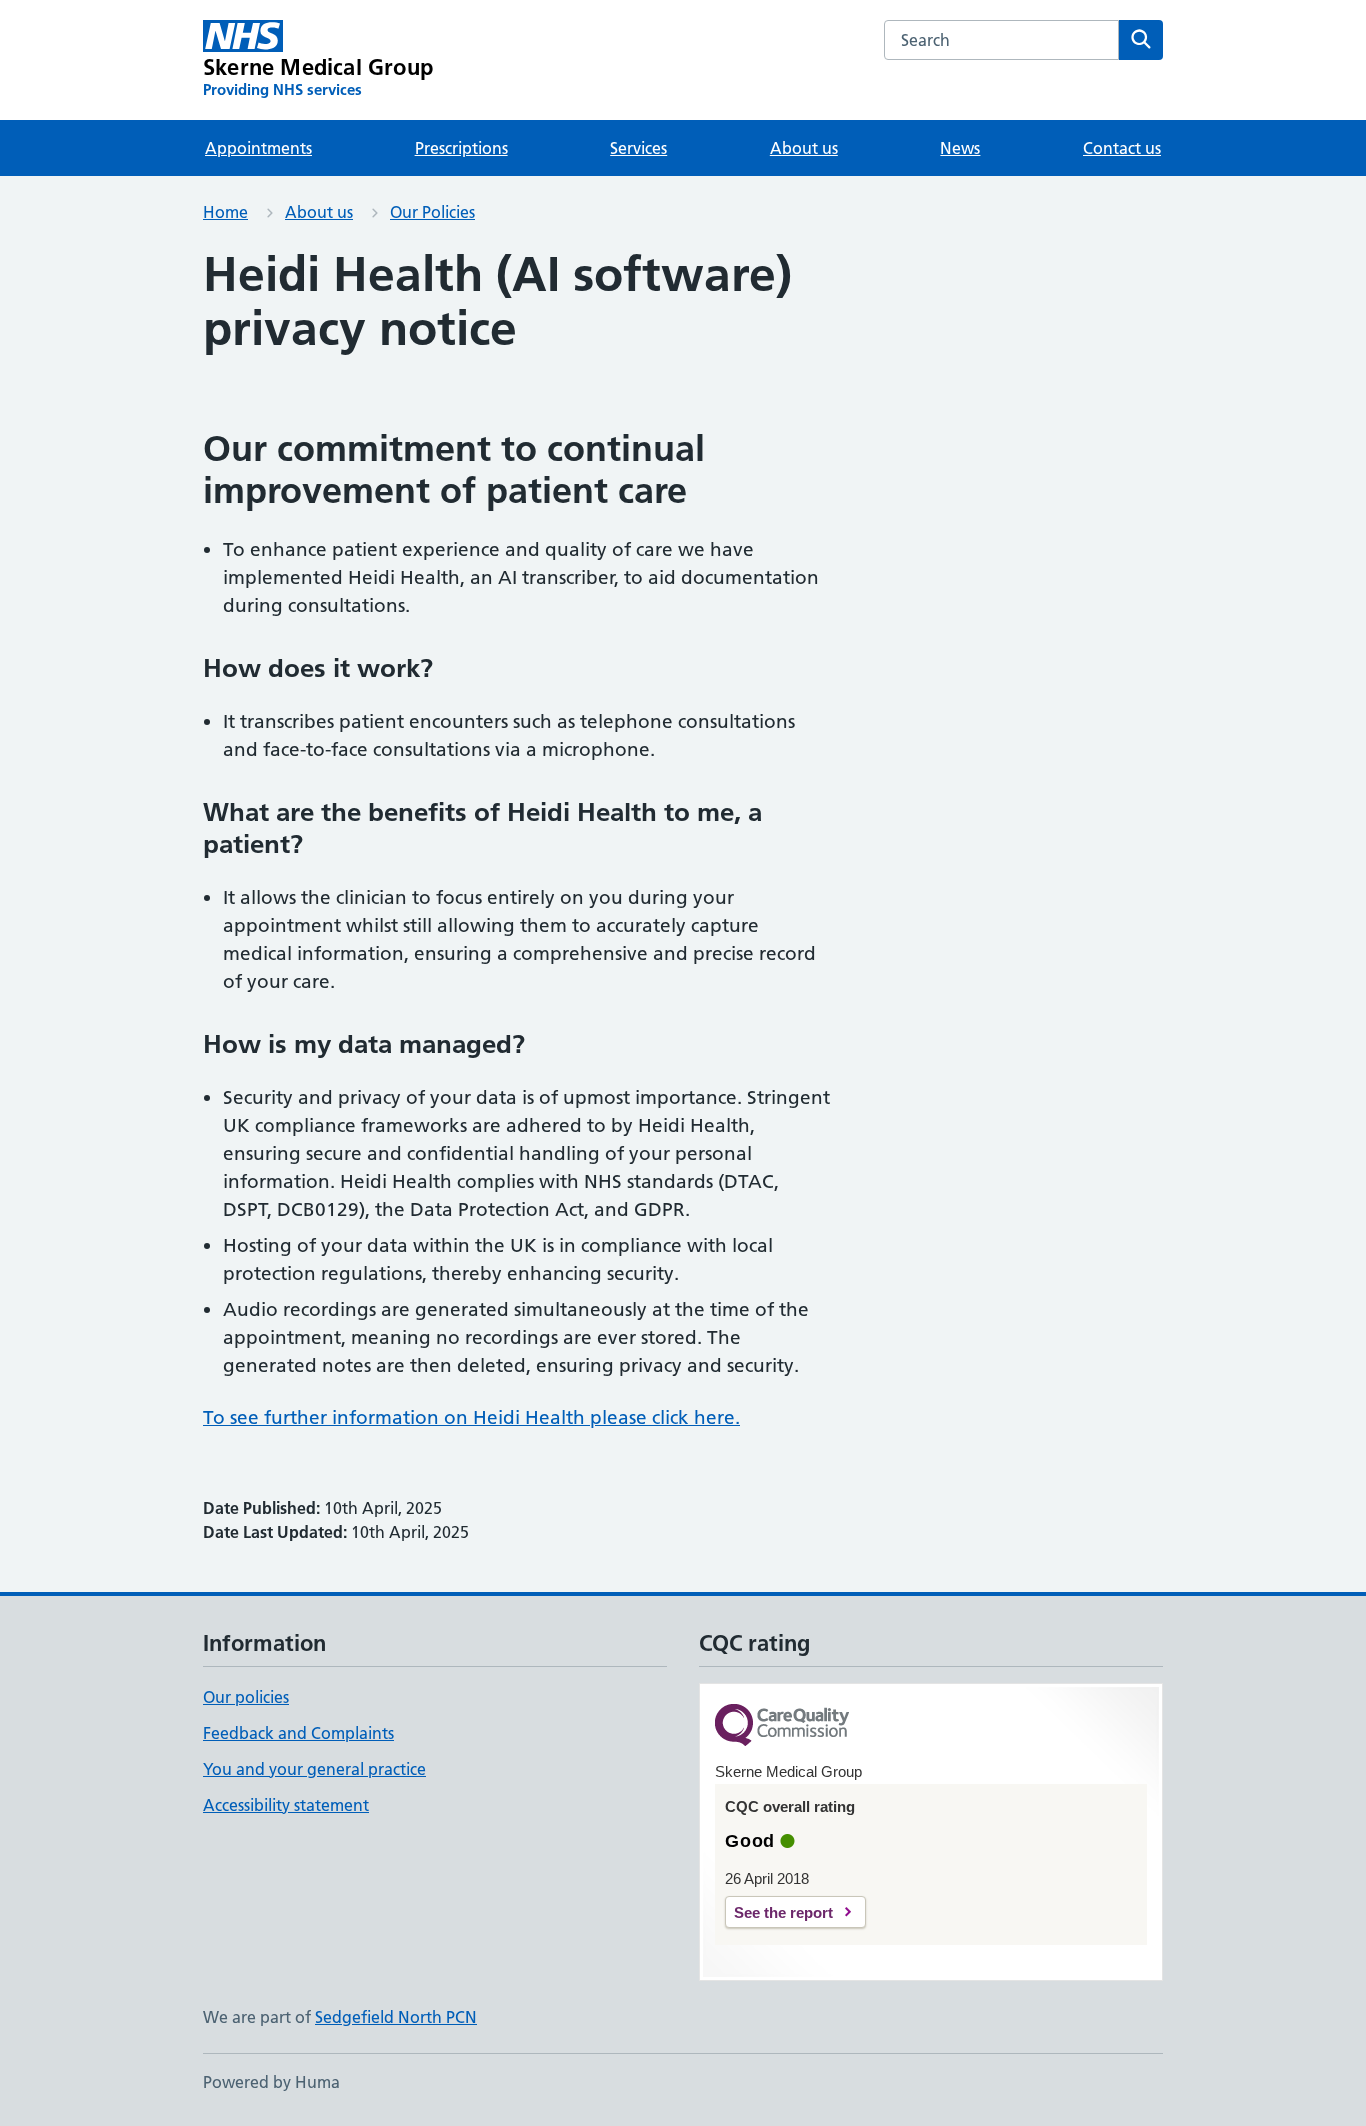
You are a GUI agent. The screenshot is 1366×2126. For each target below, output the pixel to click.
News (960, 148)
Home (225, 212)
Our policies (246, 1697)
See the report (783, 1912)
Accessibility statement (286, 1805)
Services (638, 148)
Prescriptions (461, 148)
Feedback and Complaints (298, 1733)
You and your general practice (314, 1769)
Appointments (258, 148)
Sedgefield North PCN (396, 2017)
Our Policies (432, 212)
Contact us (1122, 148)
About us (804, 148)
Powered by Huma (271, 2082)
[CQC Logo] (782, 1726)
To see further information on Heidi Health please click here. (471, 1417)
